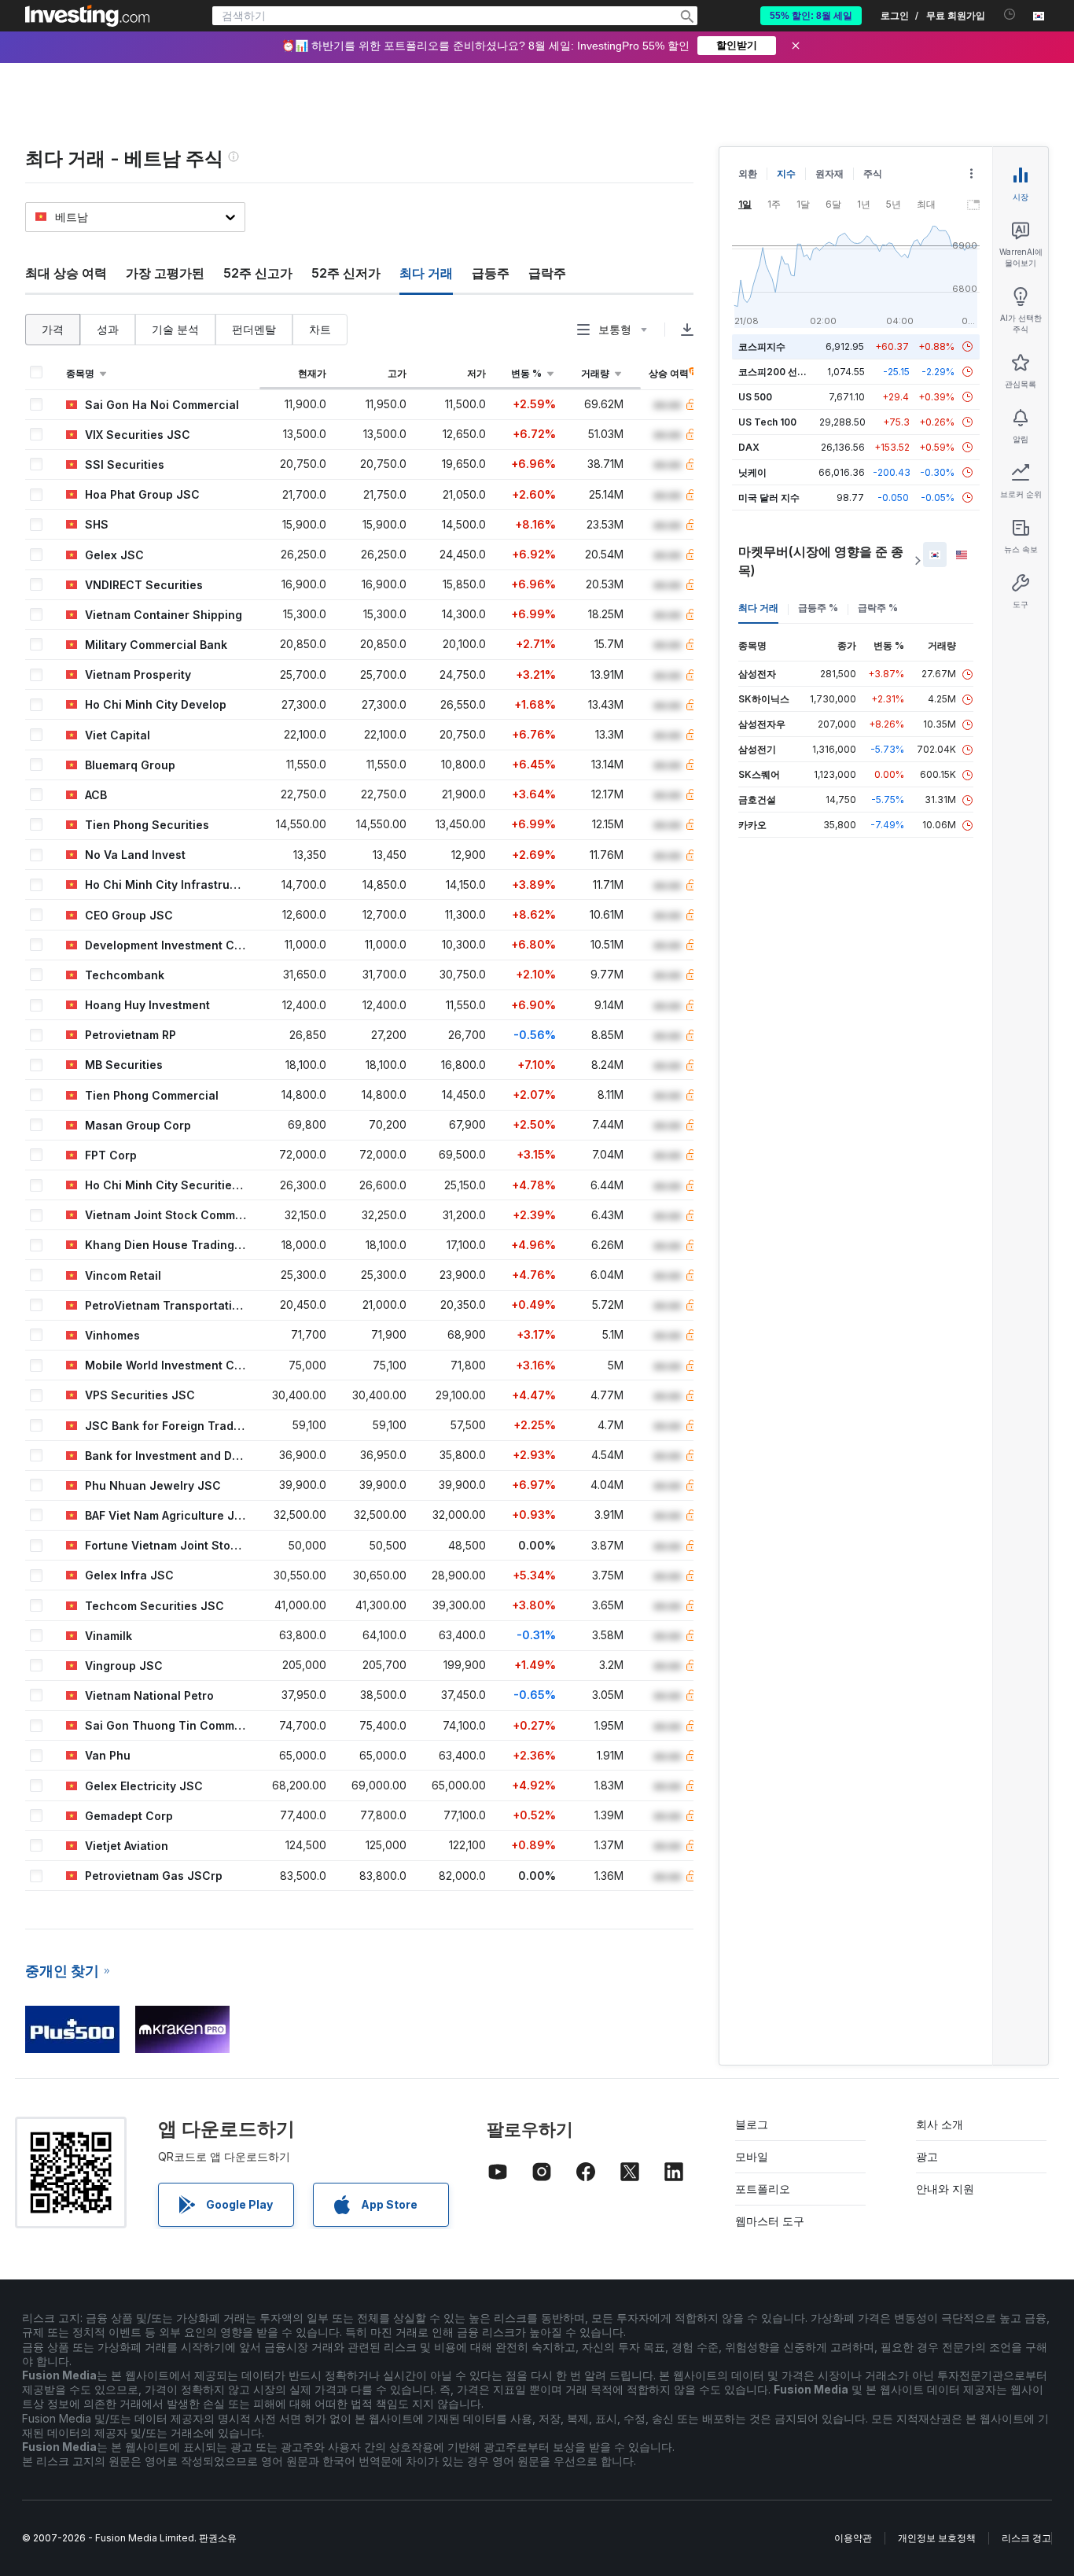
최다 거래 (758, 608)
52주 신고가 (258, 273)
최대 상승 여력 (66, 273)
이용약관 (853, 2538)
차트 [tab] (320, 329)
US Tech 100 (767, 422)
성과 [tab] (108, 329)
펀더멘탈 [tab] (254, 329)
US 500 (755, 397)
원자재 (829, 173)
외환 (748, 173)
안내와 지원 (945, 2189)
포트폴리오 (763, 2189)
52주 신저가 (346, 273)
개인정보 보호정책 (937, 2538)
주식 (873, 173)
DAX (749, 447)
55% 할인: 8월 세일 (811, 16)
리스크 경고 (1026, 2538)
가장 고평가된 (165, 273)
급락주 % (878, 608)
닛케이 (752, 472)
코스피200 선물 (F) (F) (787, 372)
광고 (927, 2156)
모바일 (752, 2156)
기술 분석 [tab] (175, 329)
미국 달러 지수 (769, 498)
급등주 (491, 273)
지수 (786, 173)
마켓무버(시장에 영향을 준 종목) (821, 561)
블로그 (752, 2124)
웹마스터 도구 (770, 2221)
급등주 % (818, 608)
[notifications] (1010, 15)
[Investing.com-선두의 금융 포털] (87, 16)
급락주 (547, 273)
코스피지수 (762, 346)
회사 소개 (940, 2124)
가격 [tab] (53, 329)
